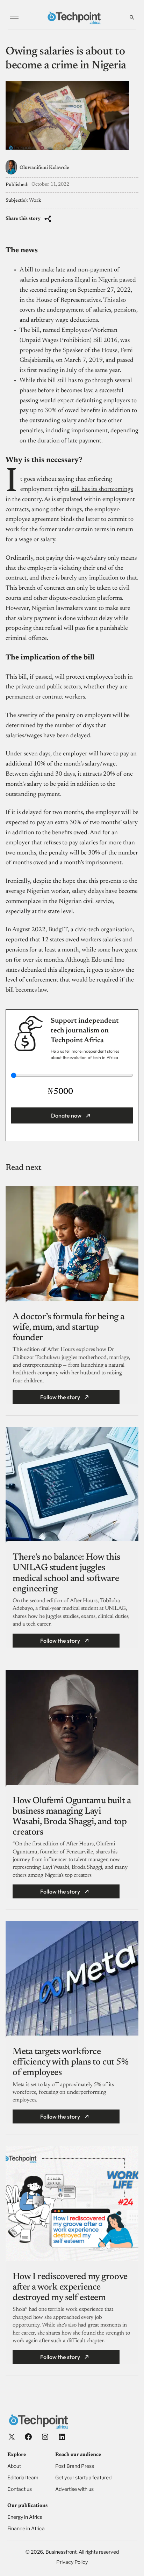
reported (17, 940)
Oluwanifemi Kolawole (44, 168)
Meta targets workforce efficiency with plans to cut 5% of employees (70, 2062)
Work (35, 201)
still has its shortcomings (102, 490)
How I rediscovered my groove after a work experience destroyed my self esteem (70, 2287)
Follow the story (60, 1397)
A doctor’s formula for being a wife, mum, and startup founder (69, 1328)
